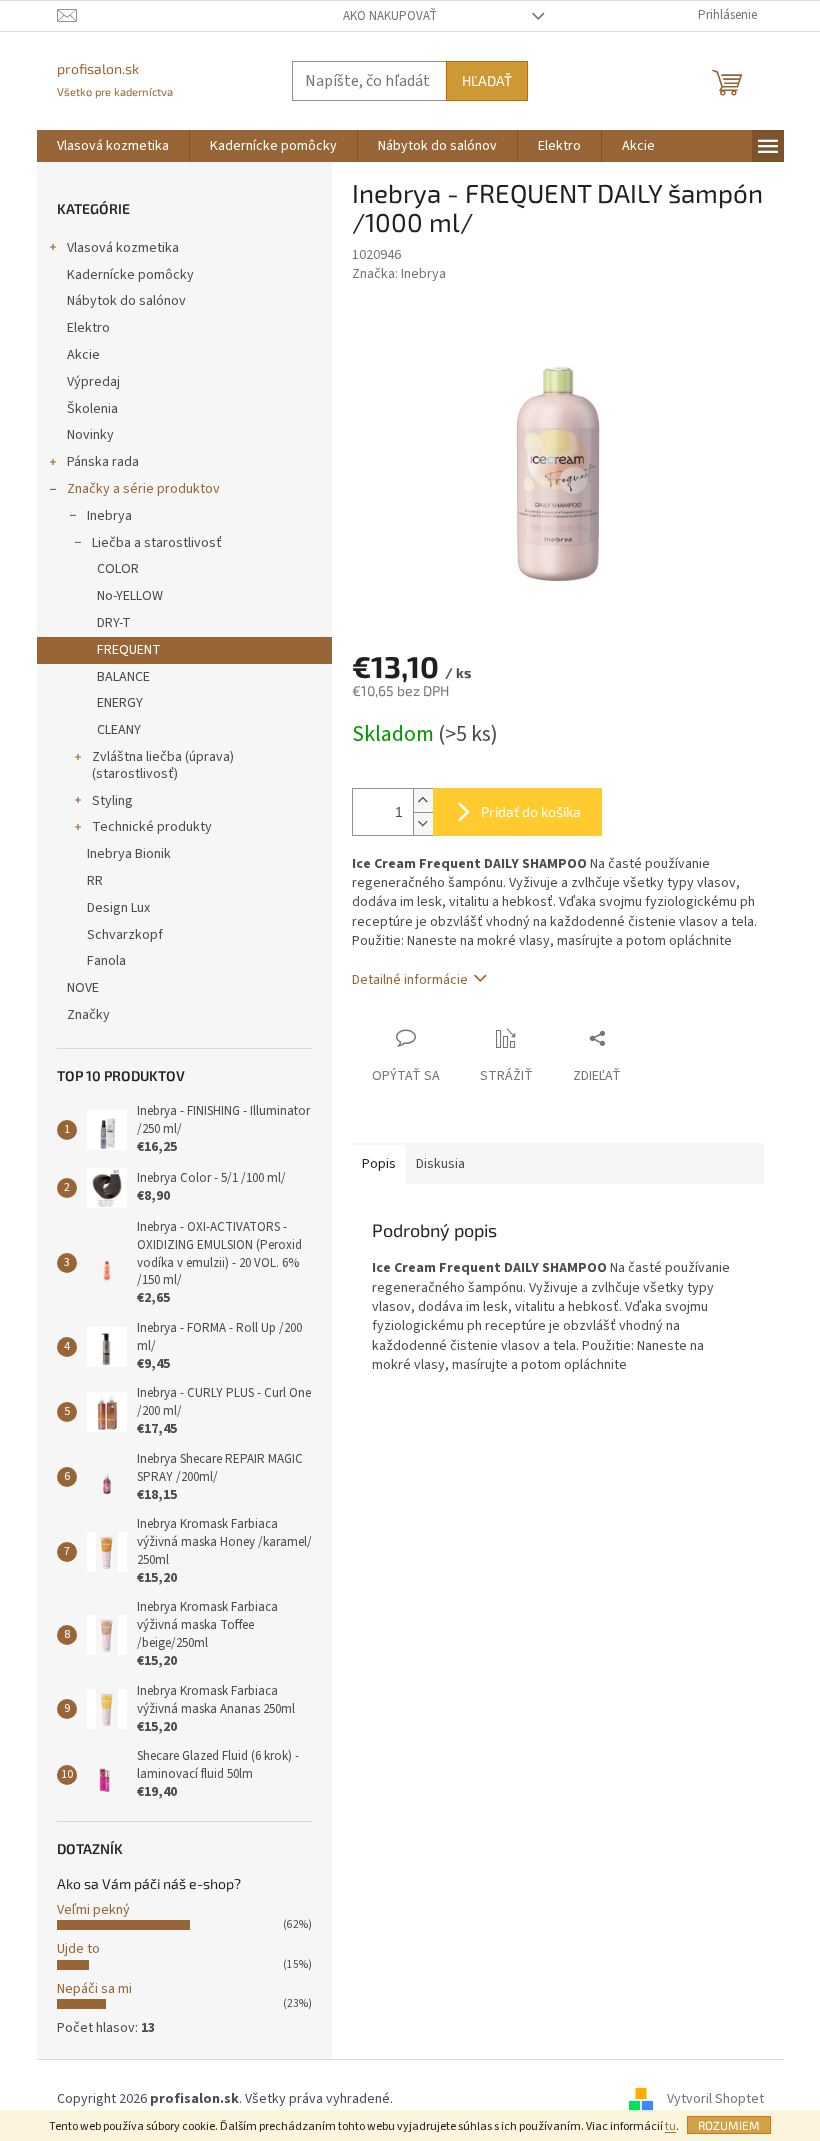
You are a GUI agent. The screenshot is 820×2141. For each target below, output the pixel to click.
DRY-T (114, 623)
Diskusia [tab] (440, 1164)
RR (95, 881)
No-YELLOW (130, 596)
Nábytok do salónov (126, 301)
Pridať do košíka (531, 811)
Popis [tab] (379, 1164)
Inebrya (109, 516)
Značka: (399, 274)
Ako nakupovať (390, 16)
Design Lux (118, 908)
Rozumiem (729, 2125)
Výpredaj (93, 382)
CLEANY (119, 730)
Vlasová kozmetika (123, 248)
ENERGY (120, 703)
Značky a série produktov (143, 489)
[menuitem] (113, 146)
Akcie (83, 355)
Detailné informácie (410, 980)
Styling (112, 801)
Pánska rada (103, 462)
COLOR (118, 569)
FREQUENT (129, 650)
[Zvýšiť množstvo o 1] (423, 800)
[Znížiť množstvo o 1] (423, 823)
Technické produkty (152, 827)
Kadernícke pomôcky (130, 275)
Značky (88, 1015)
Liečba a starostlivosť (157, 543)
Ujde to (78, 1949)
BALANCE (123, 677)
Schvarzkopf (125, 935)
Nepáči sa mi (94, 1989)
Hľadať (487, 80)
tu (670, 2126)
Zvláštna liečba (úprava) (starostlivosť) (163, 765)
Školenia (92, 409)
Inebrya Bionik (129, 854)
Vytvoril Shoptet (715, 2099)
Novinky (90, 435)
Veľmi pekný (93, 1910)
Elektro (88, 328)
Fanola (106, 961)
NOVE (83, 988)
